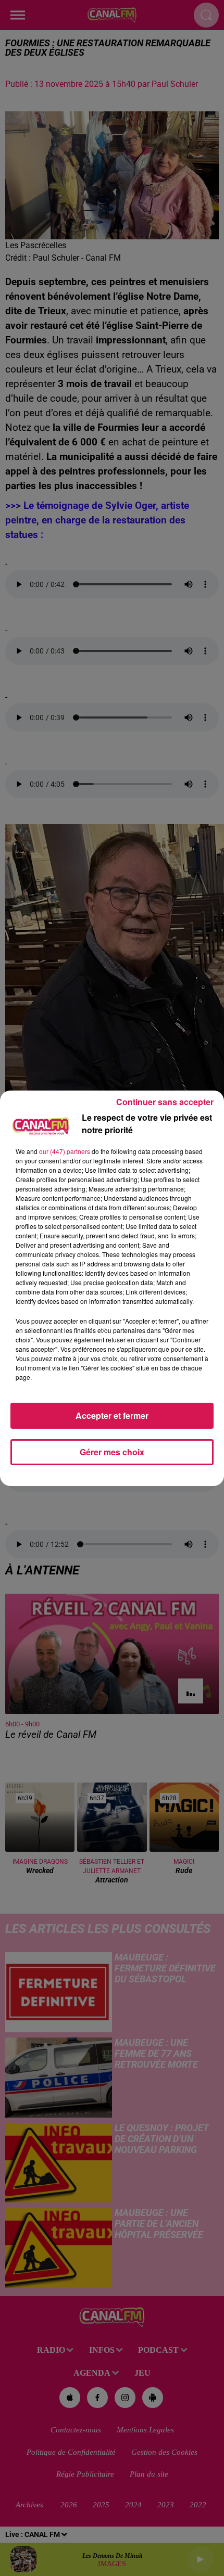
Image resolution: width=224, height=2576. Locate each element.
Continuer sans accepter (165, 1102)
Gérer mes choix (112, 1452)
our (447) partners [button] (65, 1151)
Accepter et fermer (112, 1415)
